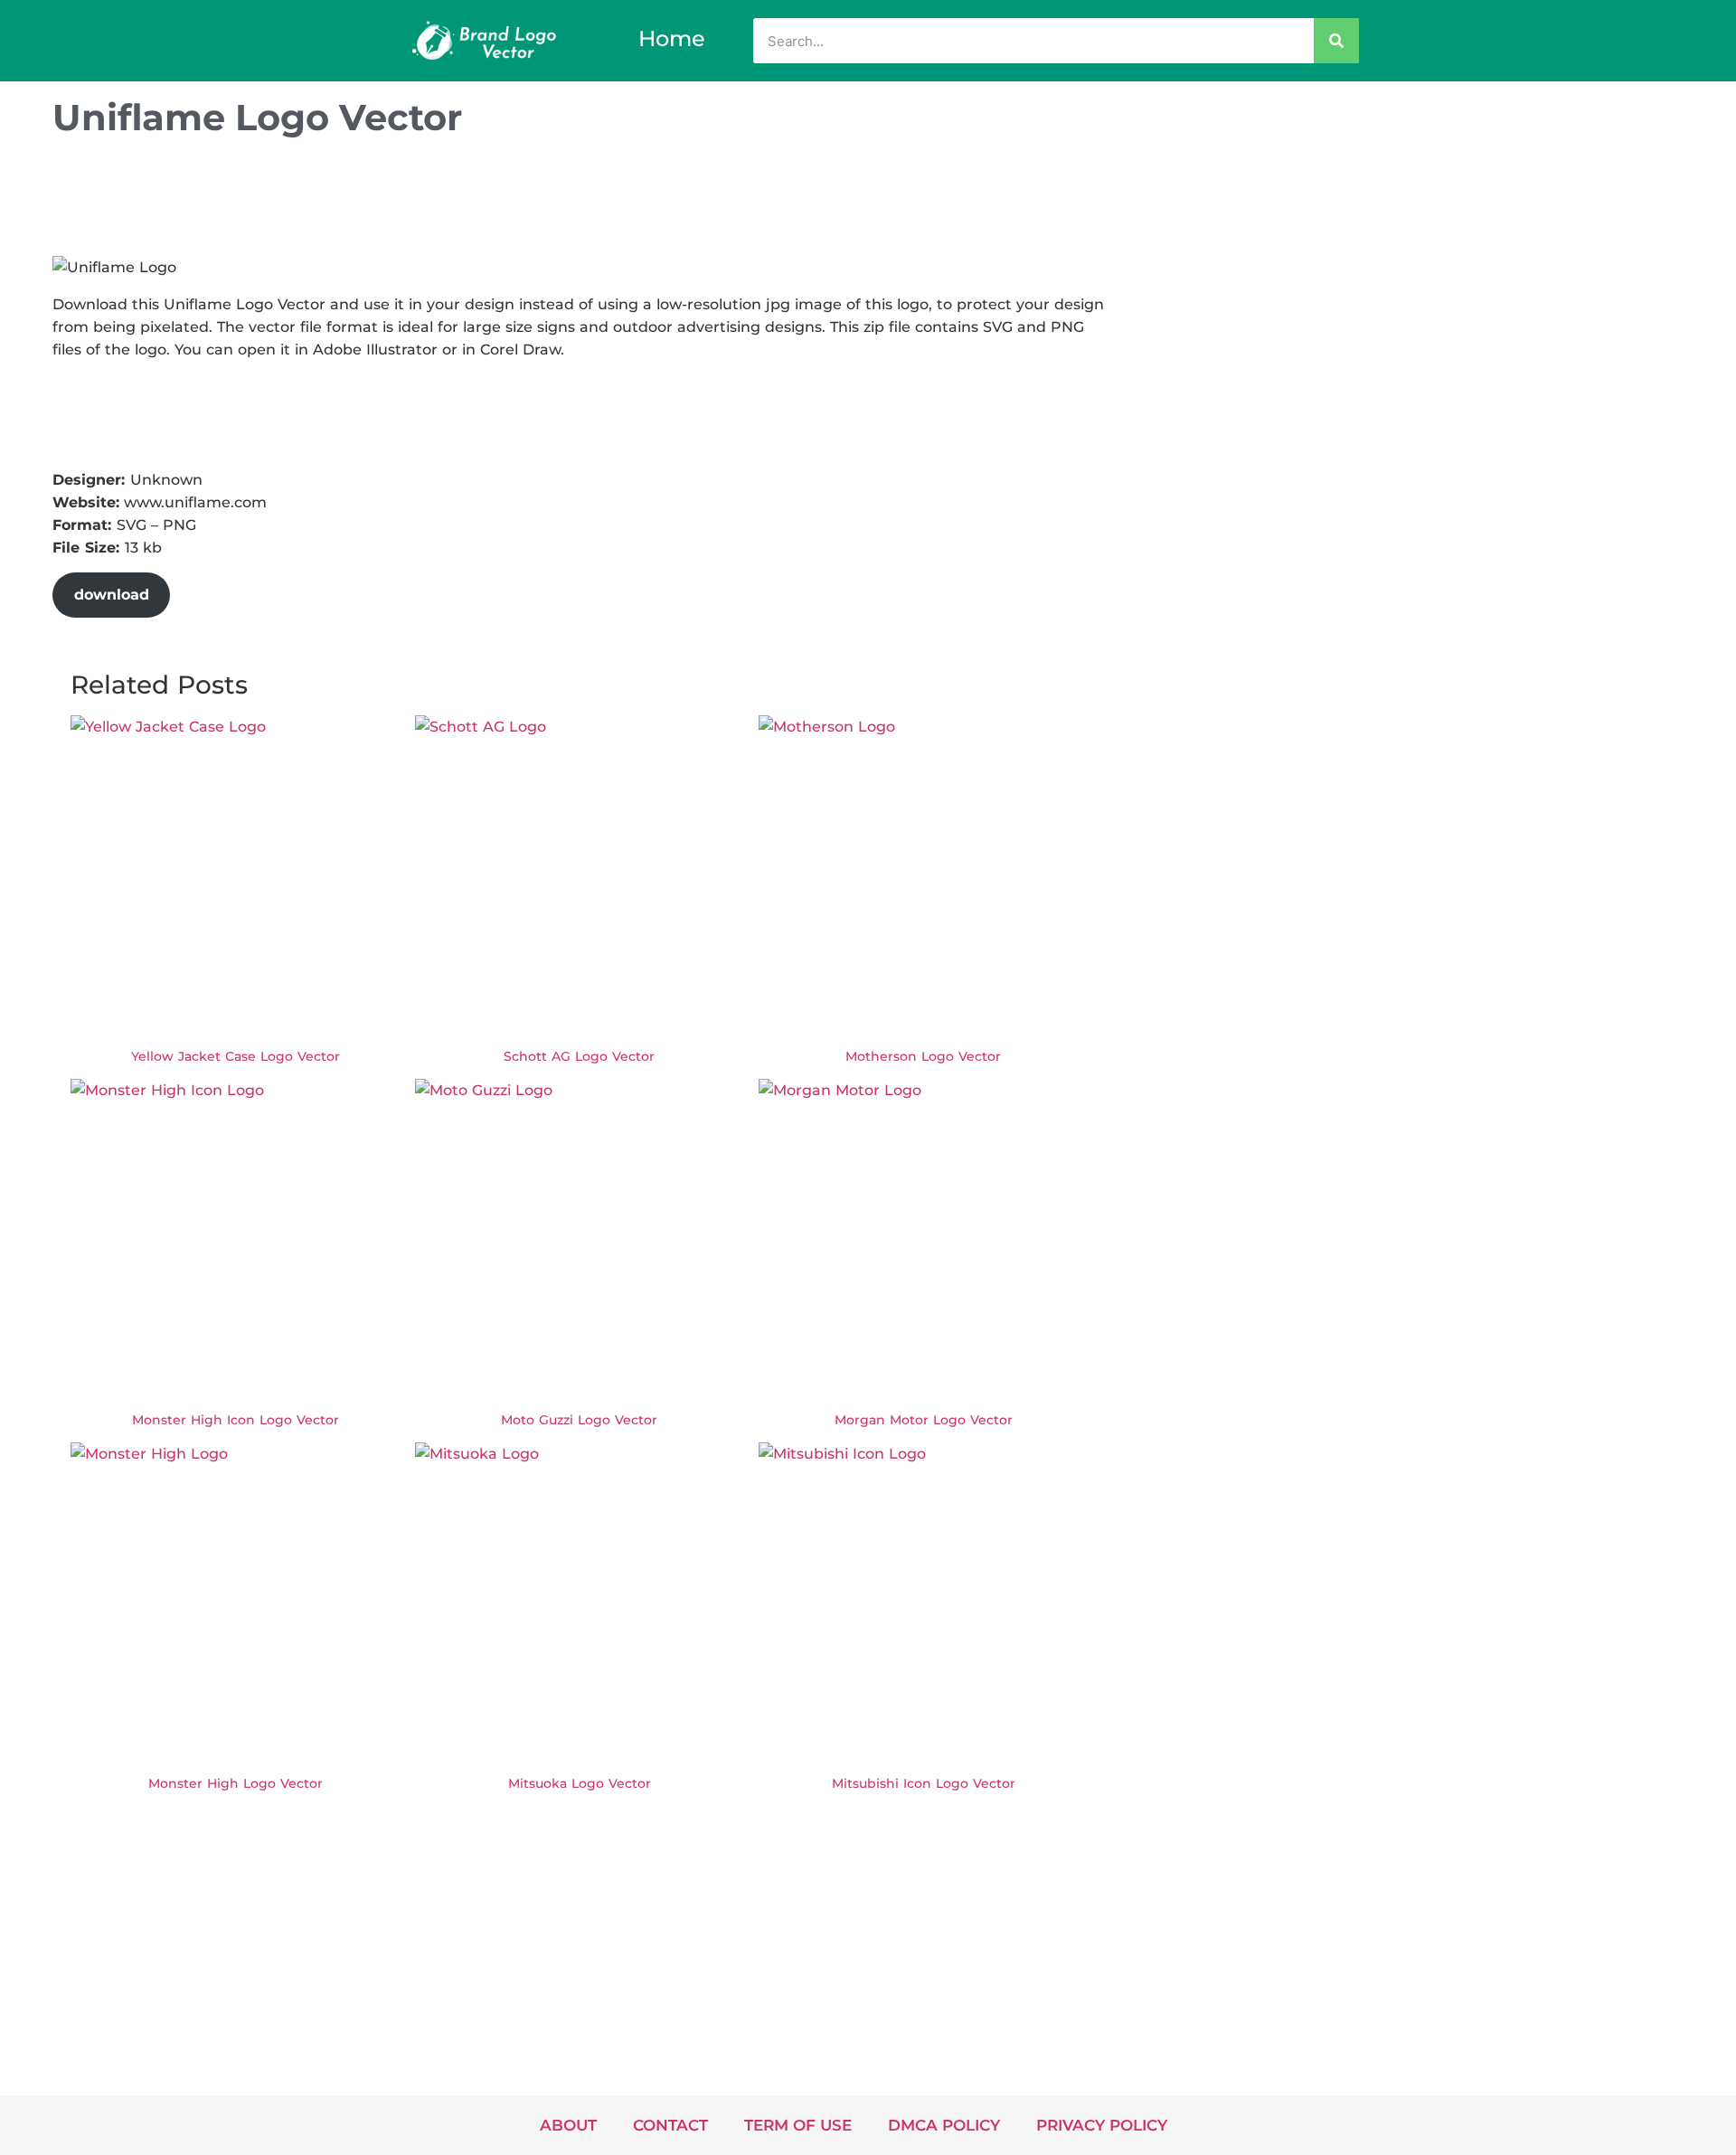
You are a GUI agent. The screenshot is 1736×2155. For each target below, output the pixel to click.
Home (672, 38)
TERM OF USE (798, 2125)
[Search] (1336, 41)
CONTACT (670, 2125)
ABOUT (568, 2125)
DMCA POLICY (944, 2125)
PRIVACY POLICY (1102, 2125)
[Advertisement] (382, 202)
